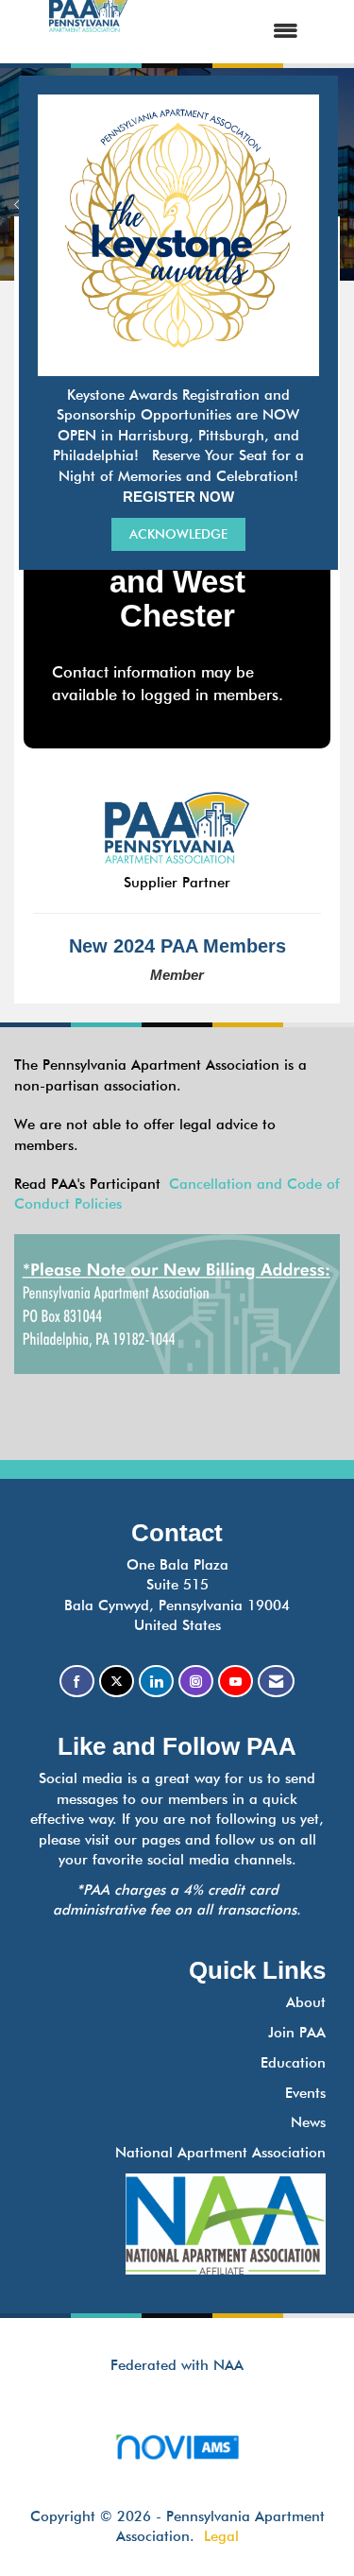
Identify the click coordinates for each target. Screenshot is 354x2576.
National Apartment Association (220, 2153)
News (308, 2122)
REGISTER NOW (178, 497)
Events (305, 2093)
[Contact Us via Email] (276, 1682)
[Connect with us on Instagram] (196, 1682)
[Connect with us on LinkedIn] (156, 1682)
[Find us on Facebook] (77, 1682)
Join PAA (297, 2033)
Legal (221, 2536)
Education (293, 2063)
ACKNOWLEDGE (178, 534)
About (306, 2002)
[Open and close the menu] (231, 32)
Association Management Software (177, 2470)
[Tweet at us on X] (117, 1682)
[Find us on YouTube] (236, 1682)
